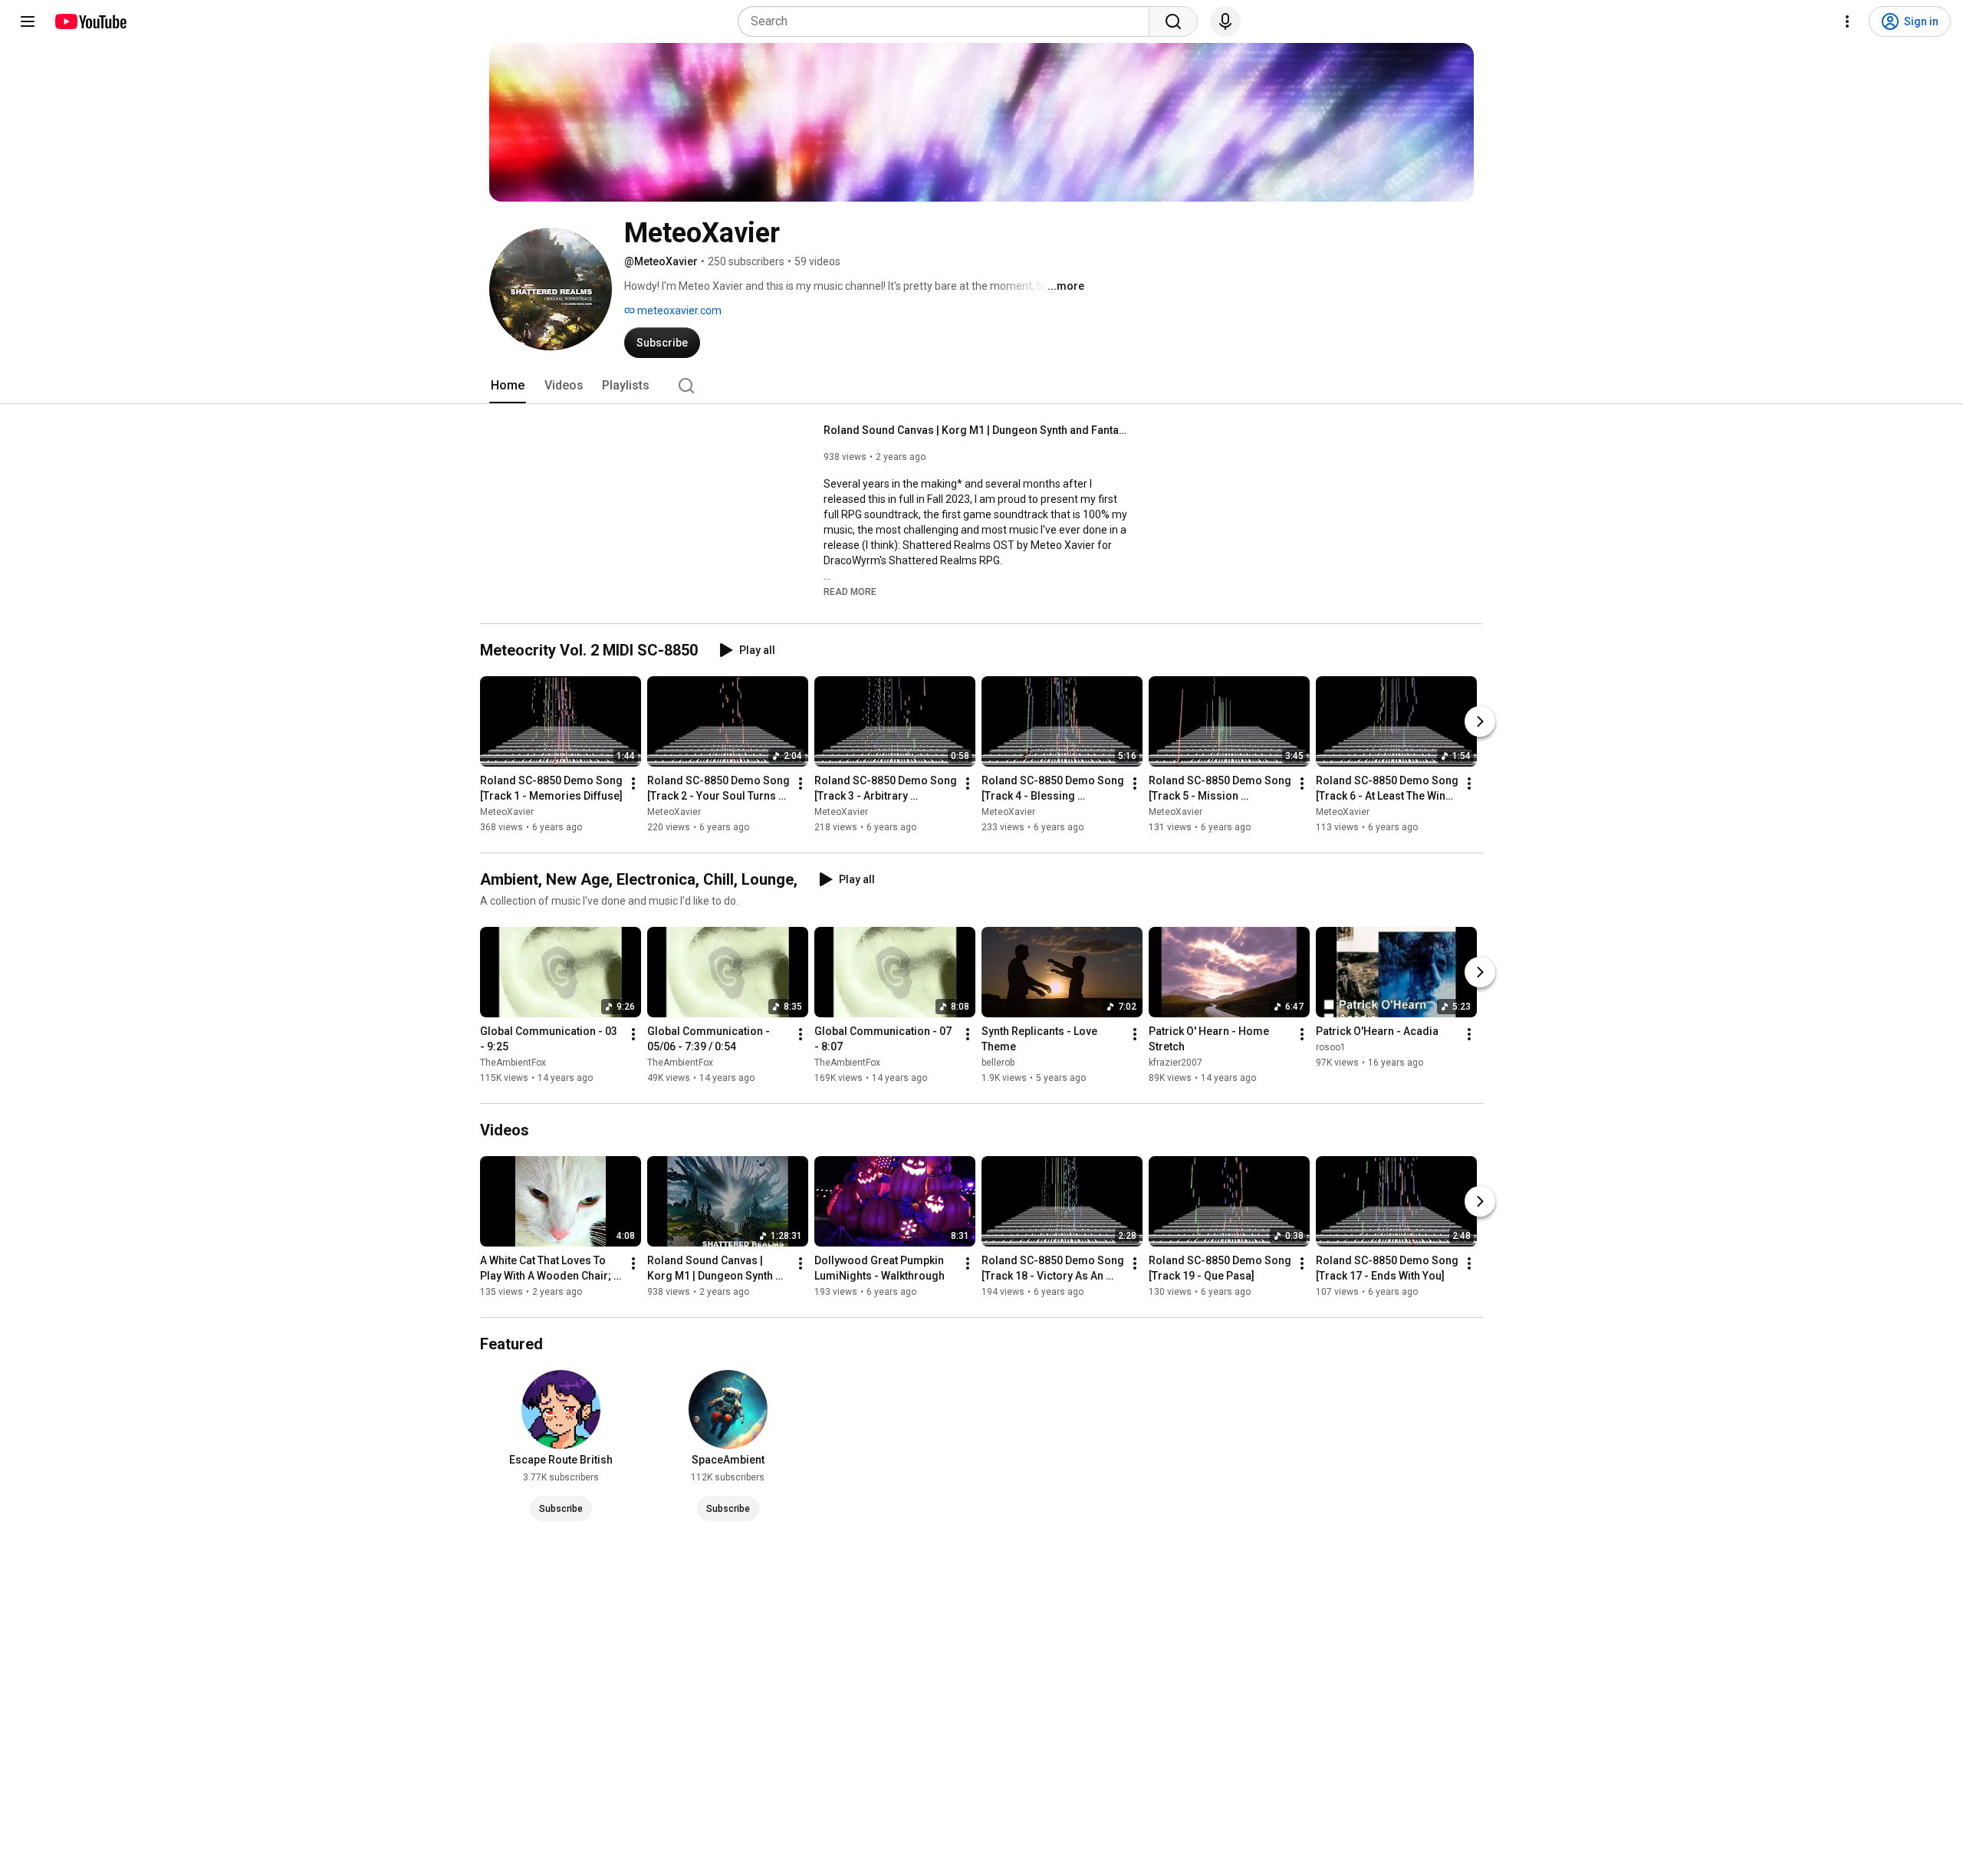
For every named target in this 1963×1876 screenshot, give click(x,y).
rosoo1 (1331, 1047)
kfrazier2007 (1175, 1063)
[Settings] (1847, 21)
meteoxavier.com (678, 310)
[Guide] (28, 21)
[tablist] (981, 386)
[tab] (508, 386)
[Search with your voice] (1225, 21)
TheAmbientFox (513, 1063)
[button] (850, 591)
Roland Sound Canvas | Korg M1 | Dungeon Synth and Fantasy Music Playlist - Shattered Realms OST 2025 (977, 430)
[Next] (1480, 721)
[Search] (1173, 21)
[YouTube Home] (90, 21)
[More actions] (633, 784)
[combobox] (948, 21)
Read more (850, 592)
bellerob (998, 1063)
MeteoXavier (507, 812)
